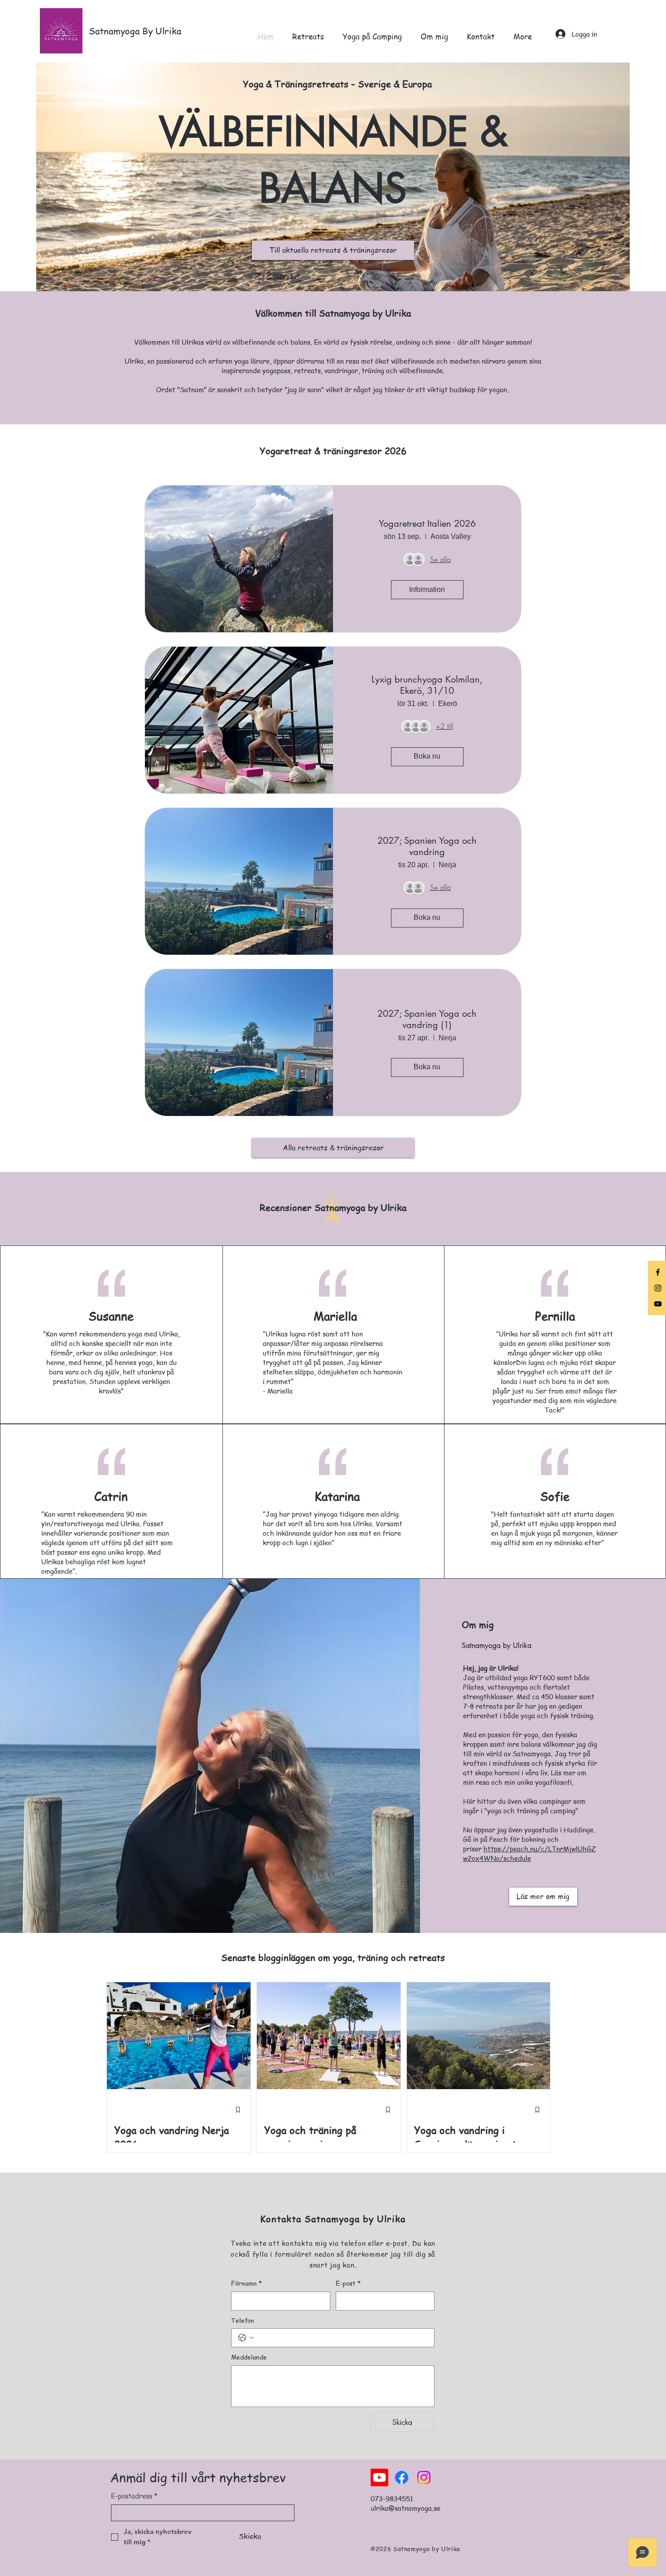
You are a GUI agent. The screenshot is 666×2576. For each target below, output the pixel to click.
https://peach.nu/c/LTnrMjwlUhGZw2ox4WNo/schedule (529, 1853)
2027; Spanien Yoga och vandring (427, 846)
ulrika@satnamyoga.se (405, 2508)
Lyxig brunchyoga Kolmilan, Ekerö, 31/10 (427, 685)
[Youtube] (379, 2477)
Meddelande (249, 2357)
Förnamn (246, 2283)
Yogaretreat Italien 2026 (427, 524)
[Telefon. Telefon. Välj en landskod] (246, 2338)
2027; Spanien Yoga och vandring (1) (427, 1019)
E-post (348, 2283)
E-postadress (134, 2496)
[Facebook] (658, 1272)
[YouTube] (658, 1304)
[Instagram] (658, 1288)
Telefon (243, 2320)
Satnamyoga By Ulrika (135, 31)
